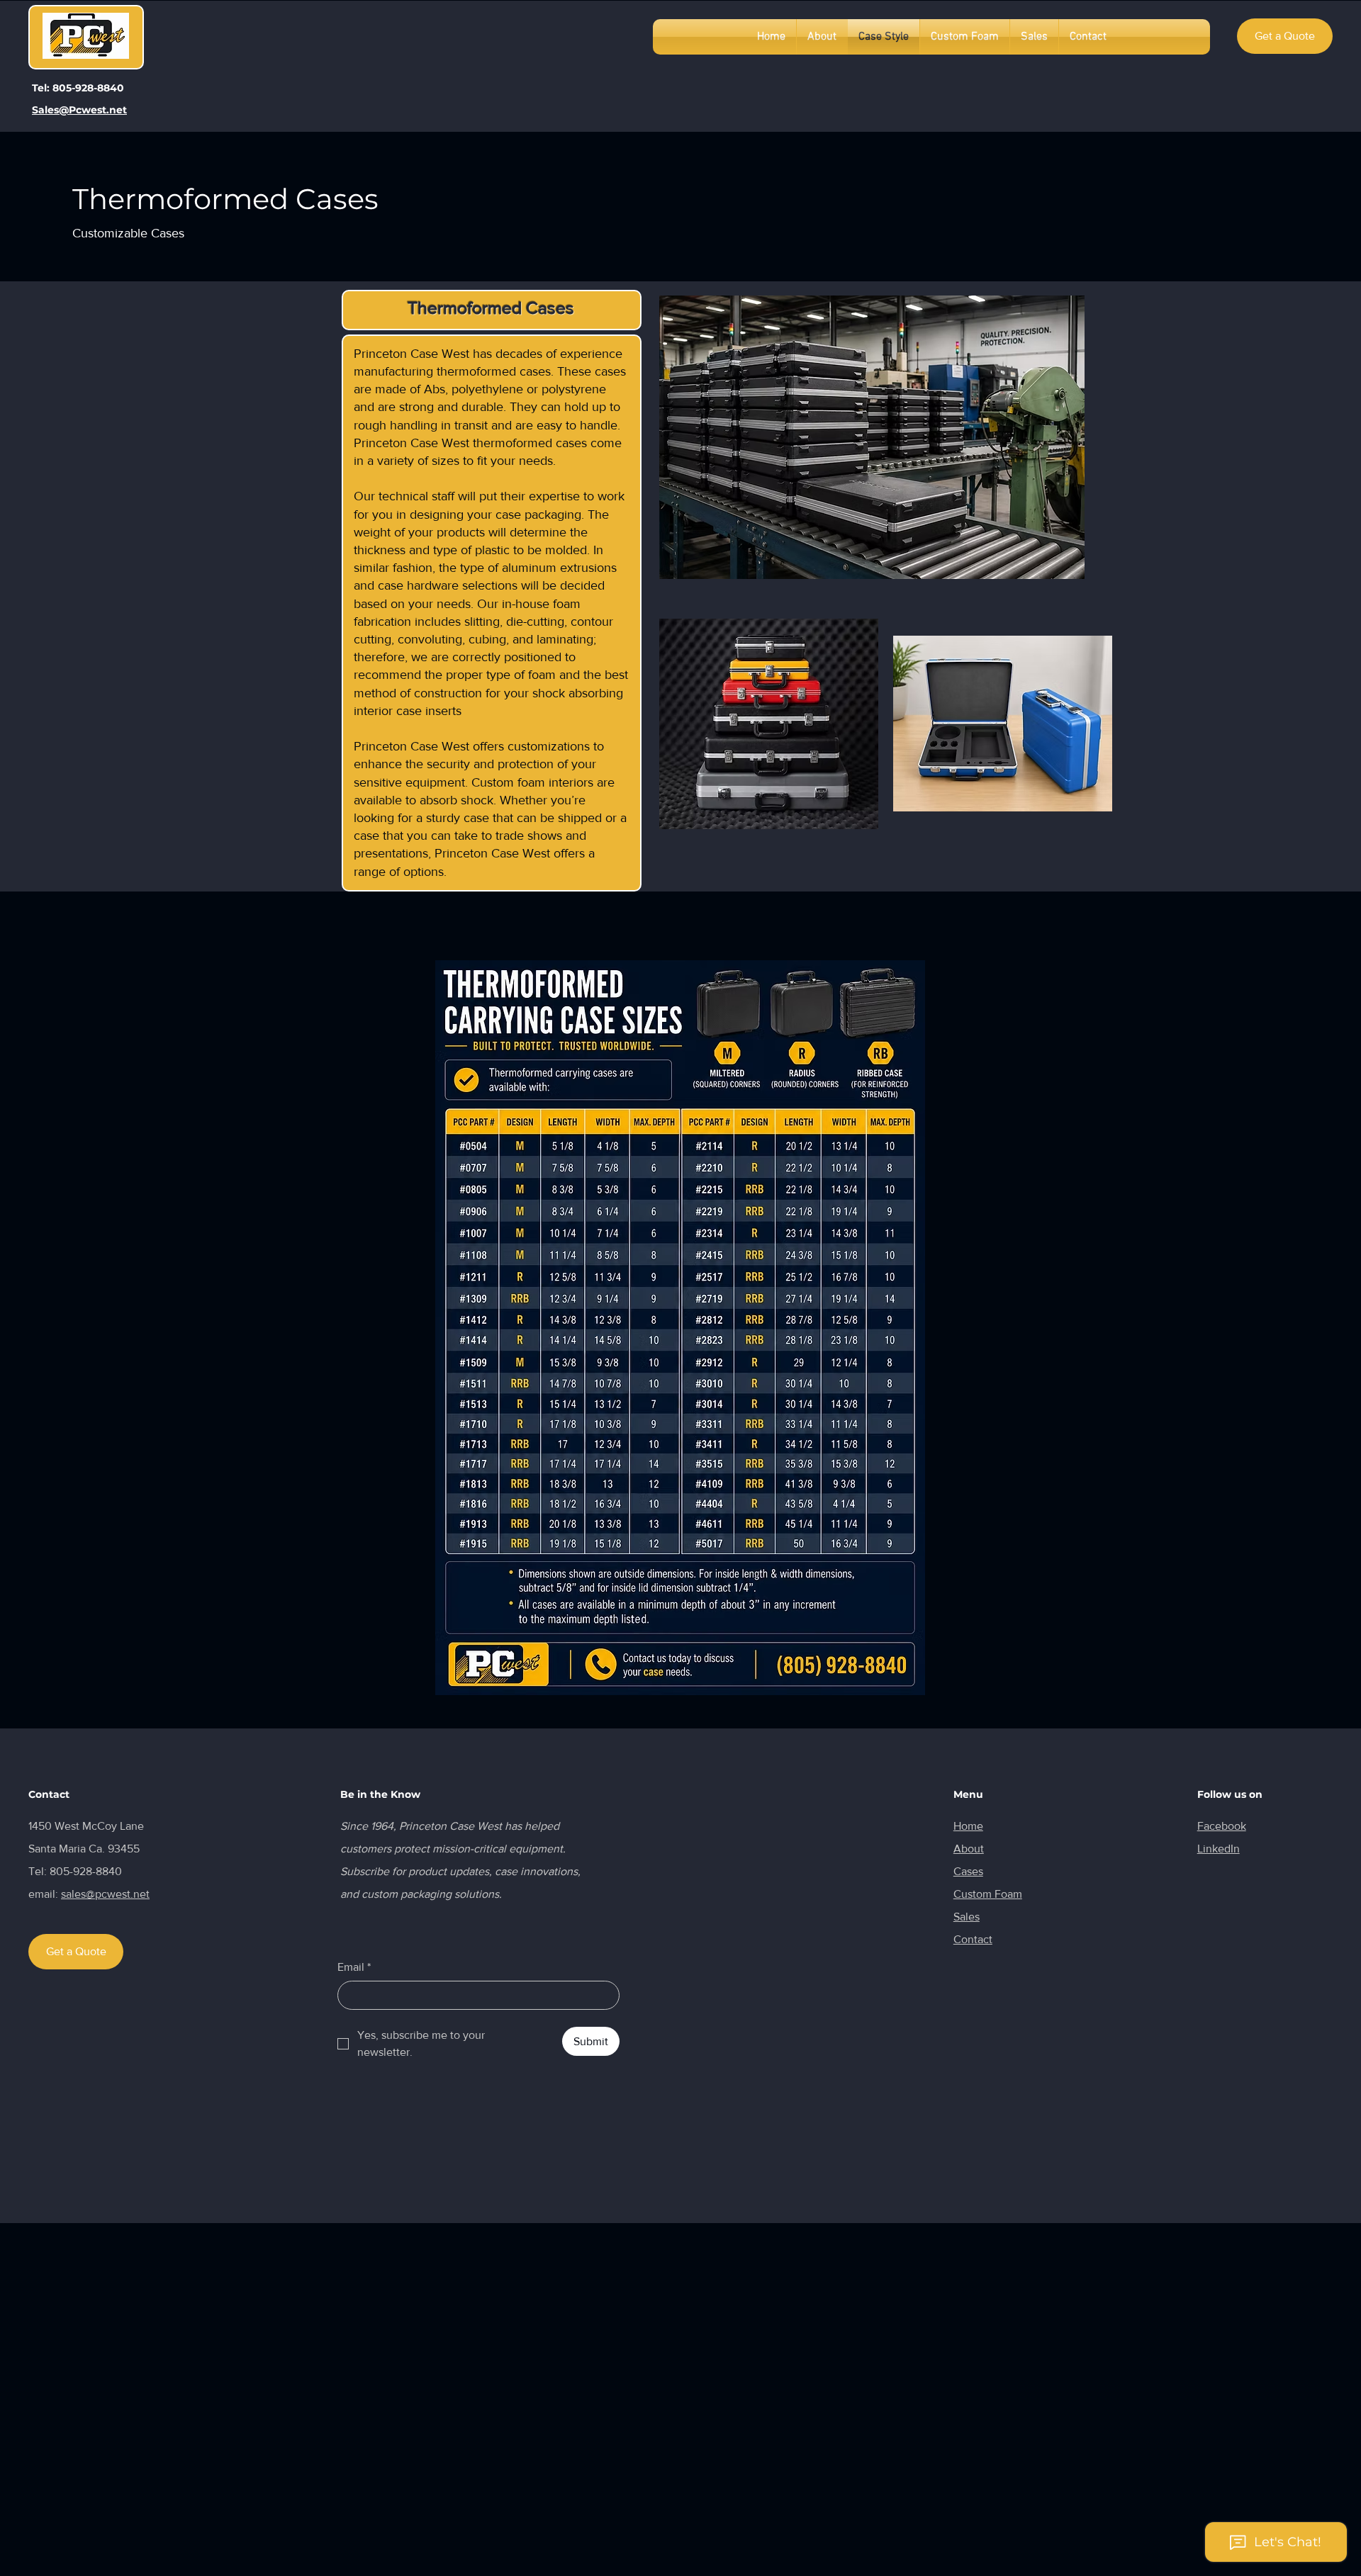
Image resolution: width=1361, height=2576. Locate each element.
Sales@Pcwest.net (79, 110)
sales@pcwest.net (105, 1894)
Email (354, 1967)
